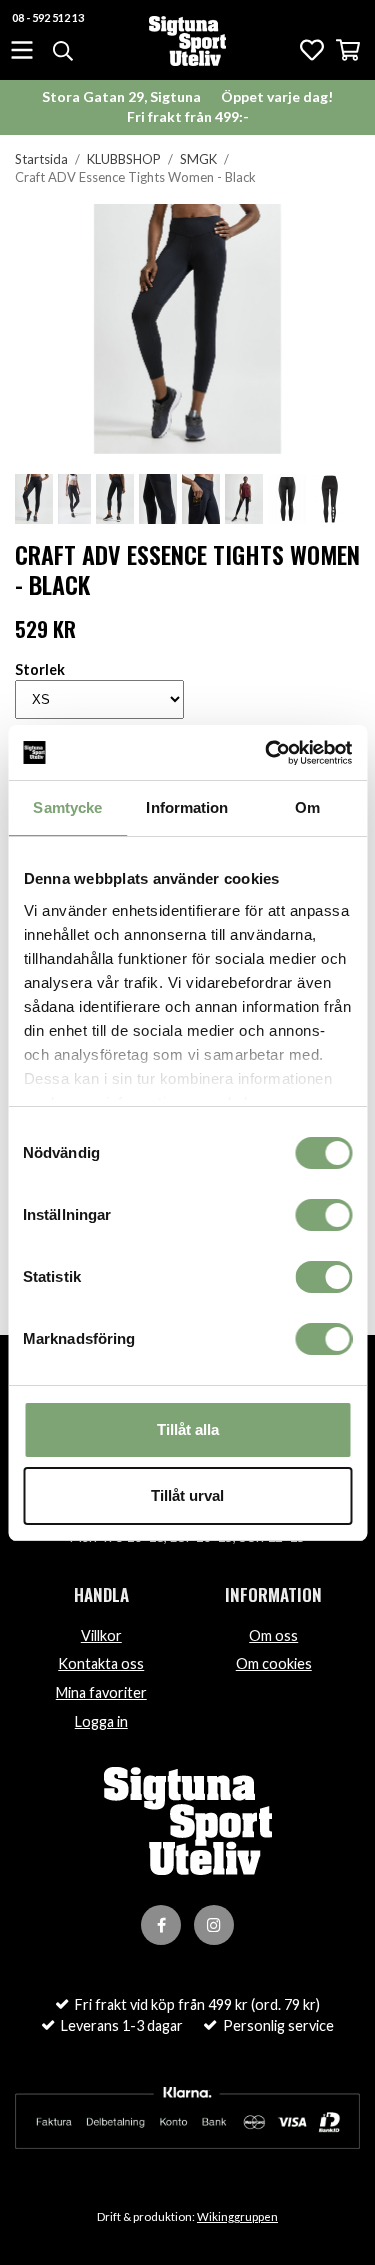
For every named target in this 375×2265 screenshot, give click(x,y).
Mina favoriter (101, 1692)
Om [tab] (307, 807)
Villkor (101, 1635)
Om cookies (274, 1663)
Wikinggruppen (237, 2216)
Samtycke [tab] (67, 807)
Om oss (273, 1635)
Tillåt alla (188, 1429)
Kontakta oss (101, 1663)
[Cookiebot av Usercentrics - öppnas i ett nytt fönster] (267, 753)
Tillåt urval (187, 1495)
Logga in (101, 1721)
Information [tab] (187, 807)
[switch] (323, 1215)
